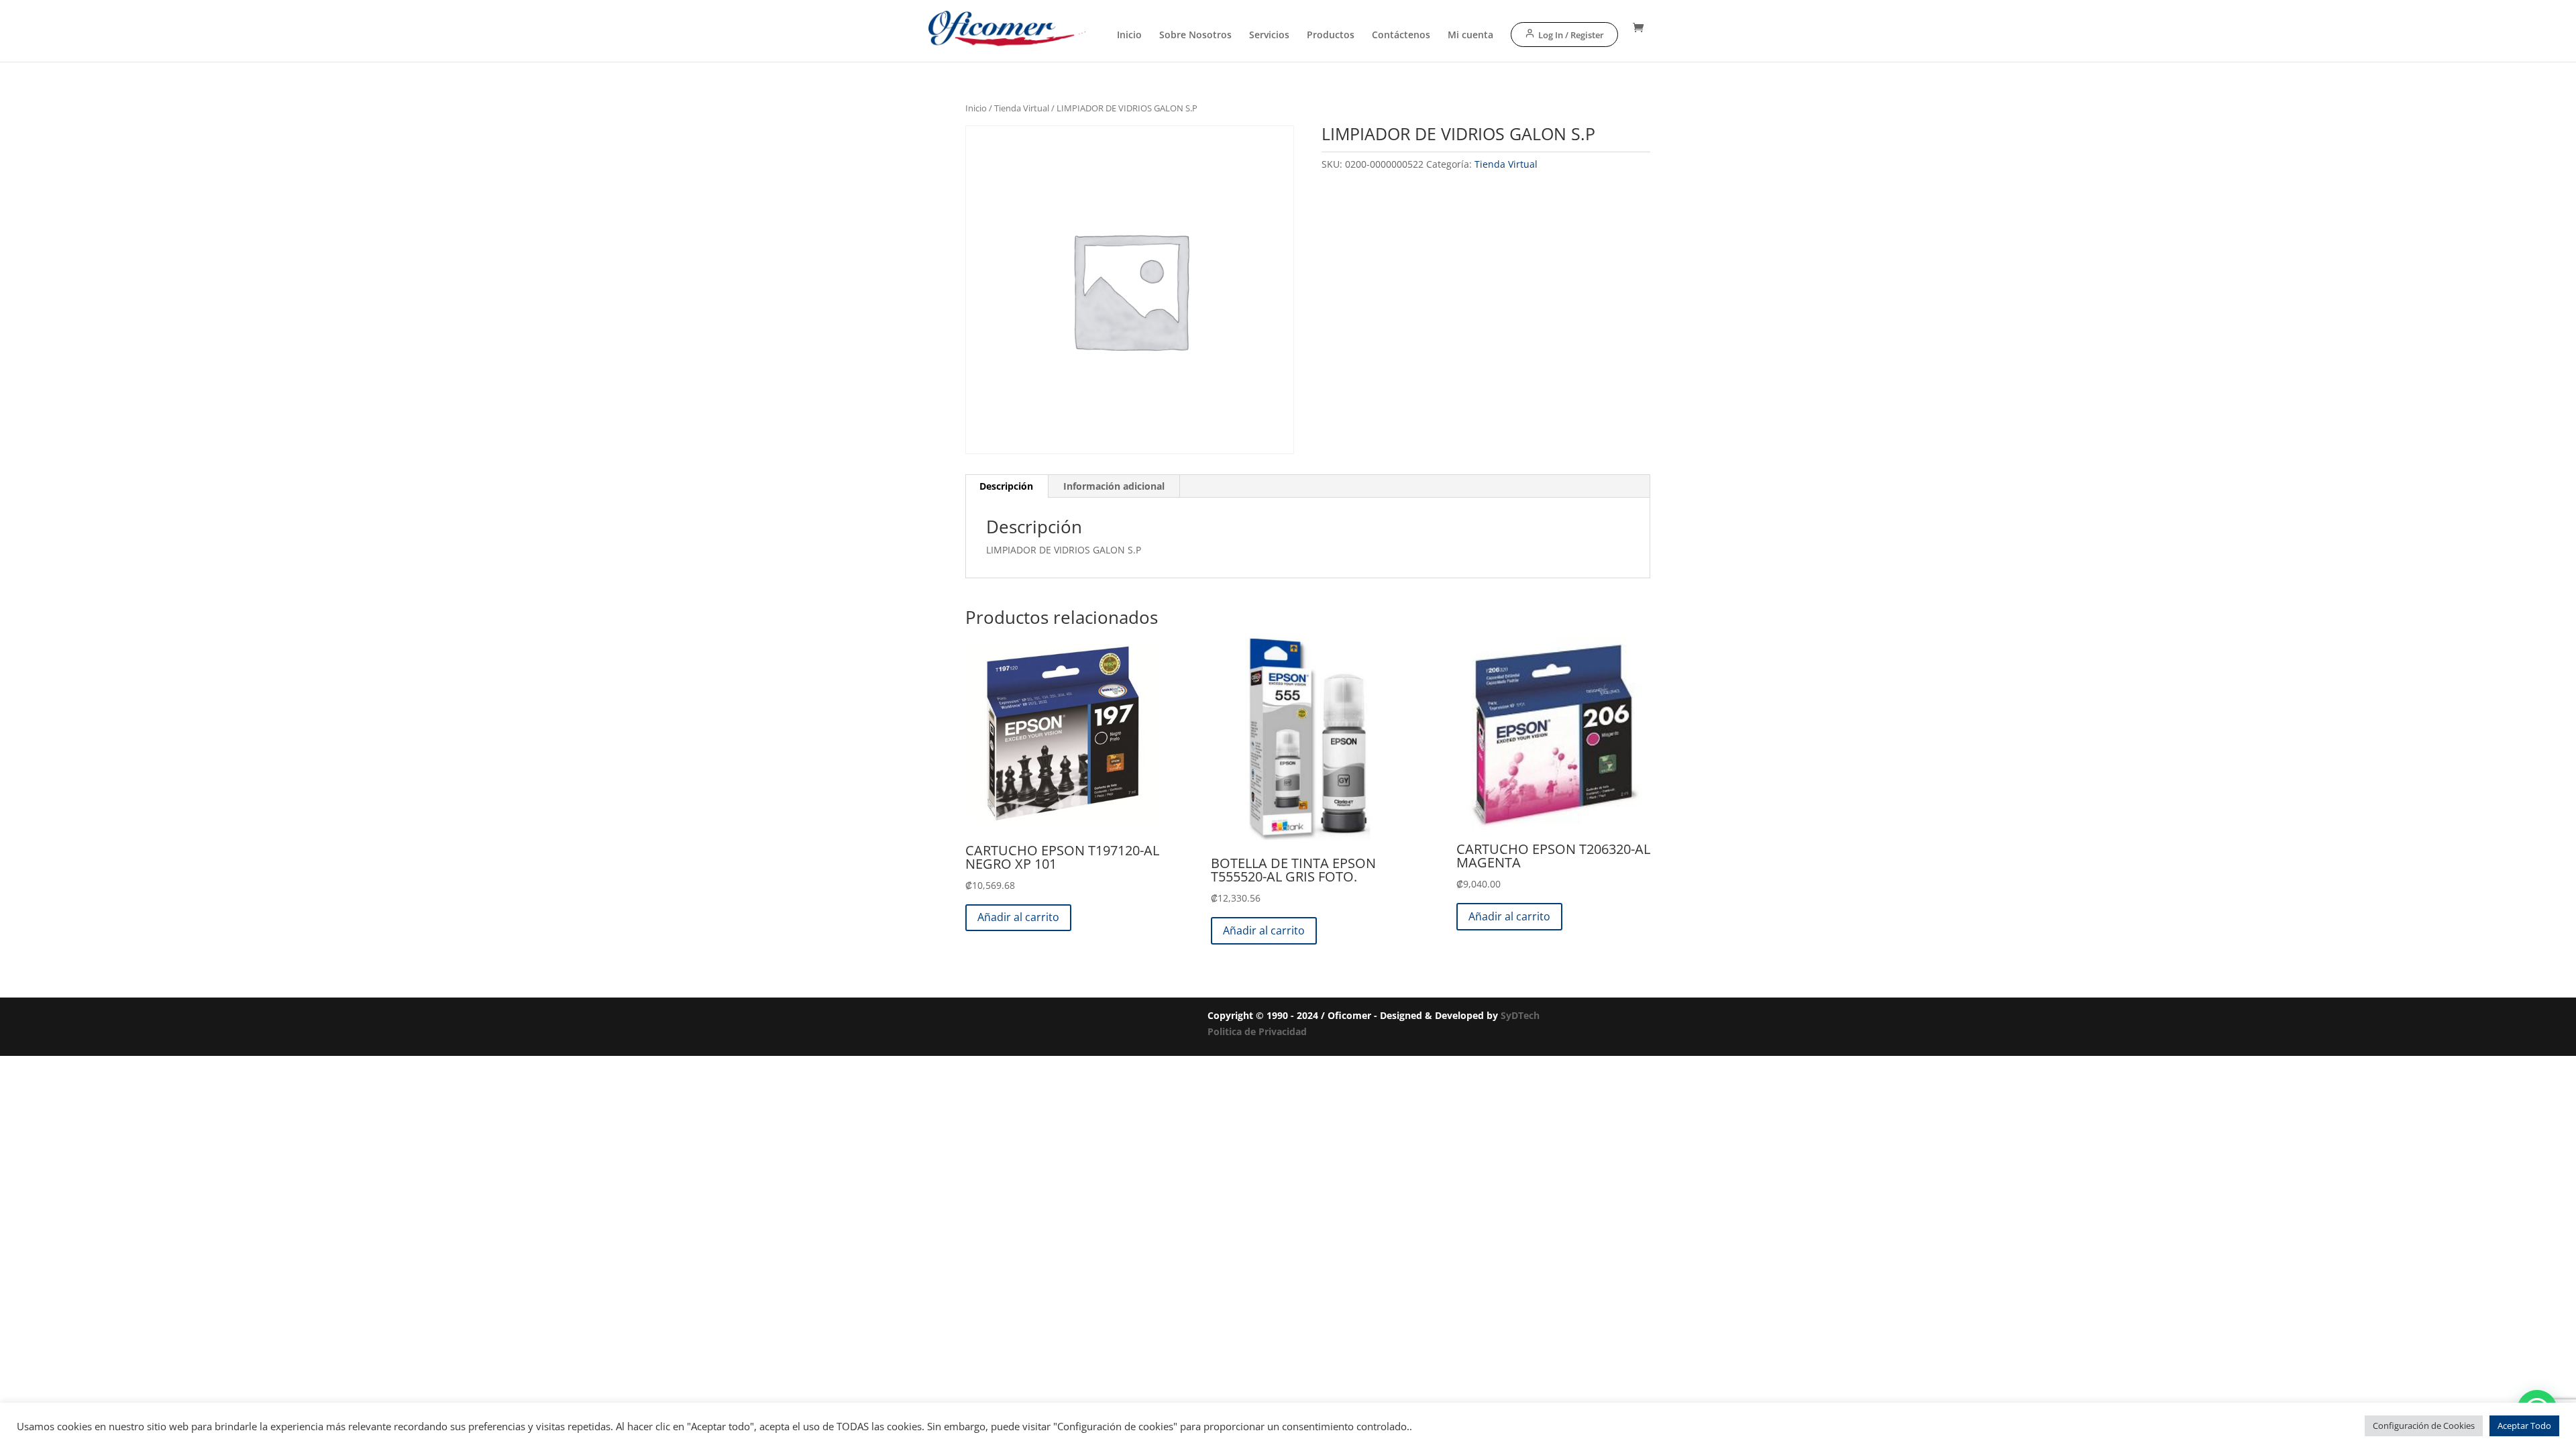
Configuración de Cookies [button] (2424, 1426)
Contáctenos (1401, 36)
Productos (1331, 36)
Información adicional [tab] (1114, 486)
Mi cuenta (1470, 36)
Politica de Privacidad (1257, 1031)
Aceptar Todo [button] (2524, 1426)
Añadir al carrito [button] (1018, 917)
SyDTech (1520, 1015)
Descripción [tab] (1006, 486)
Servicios (1269, 36)
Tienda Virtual (1022, 108)
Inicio (1129, 36)
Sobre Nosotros (1195, 36)
